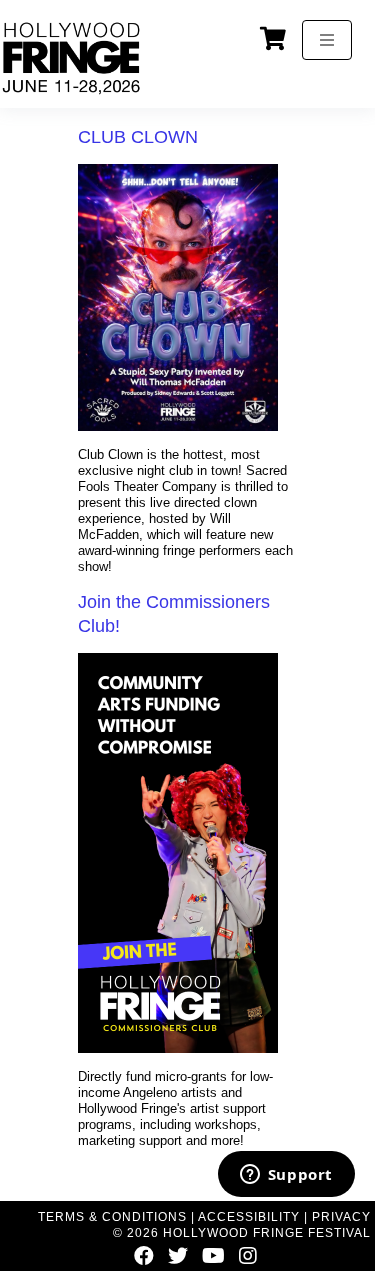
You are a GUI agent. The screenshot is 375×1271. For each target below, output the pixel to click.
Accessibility (249, 1217)
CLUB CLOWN (138, 137)
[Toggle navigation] (327, 40)
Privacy (341, 1217)
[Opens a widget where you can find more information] (286, 1176)
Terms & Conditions (112, 1217)
